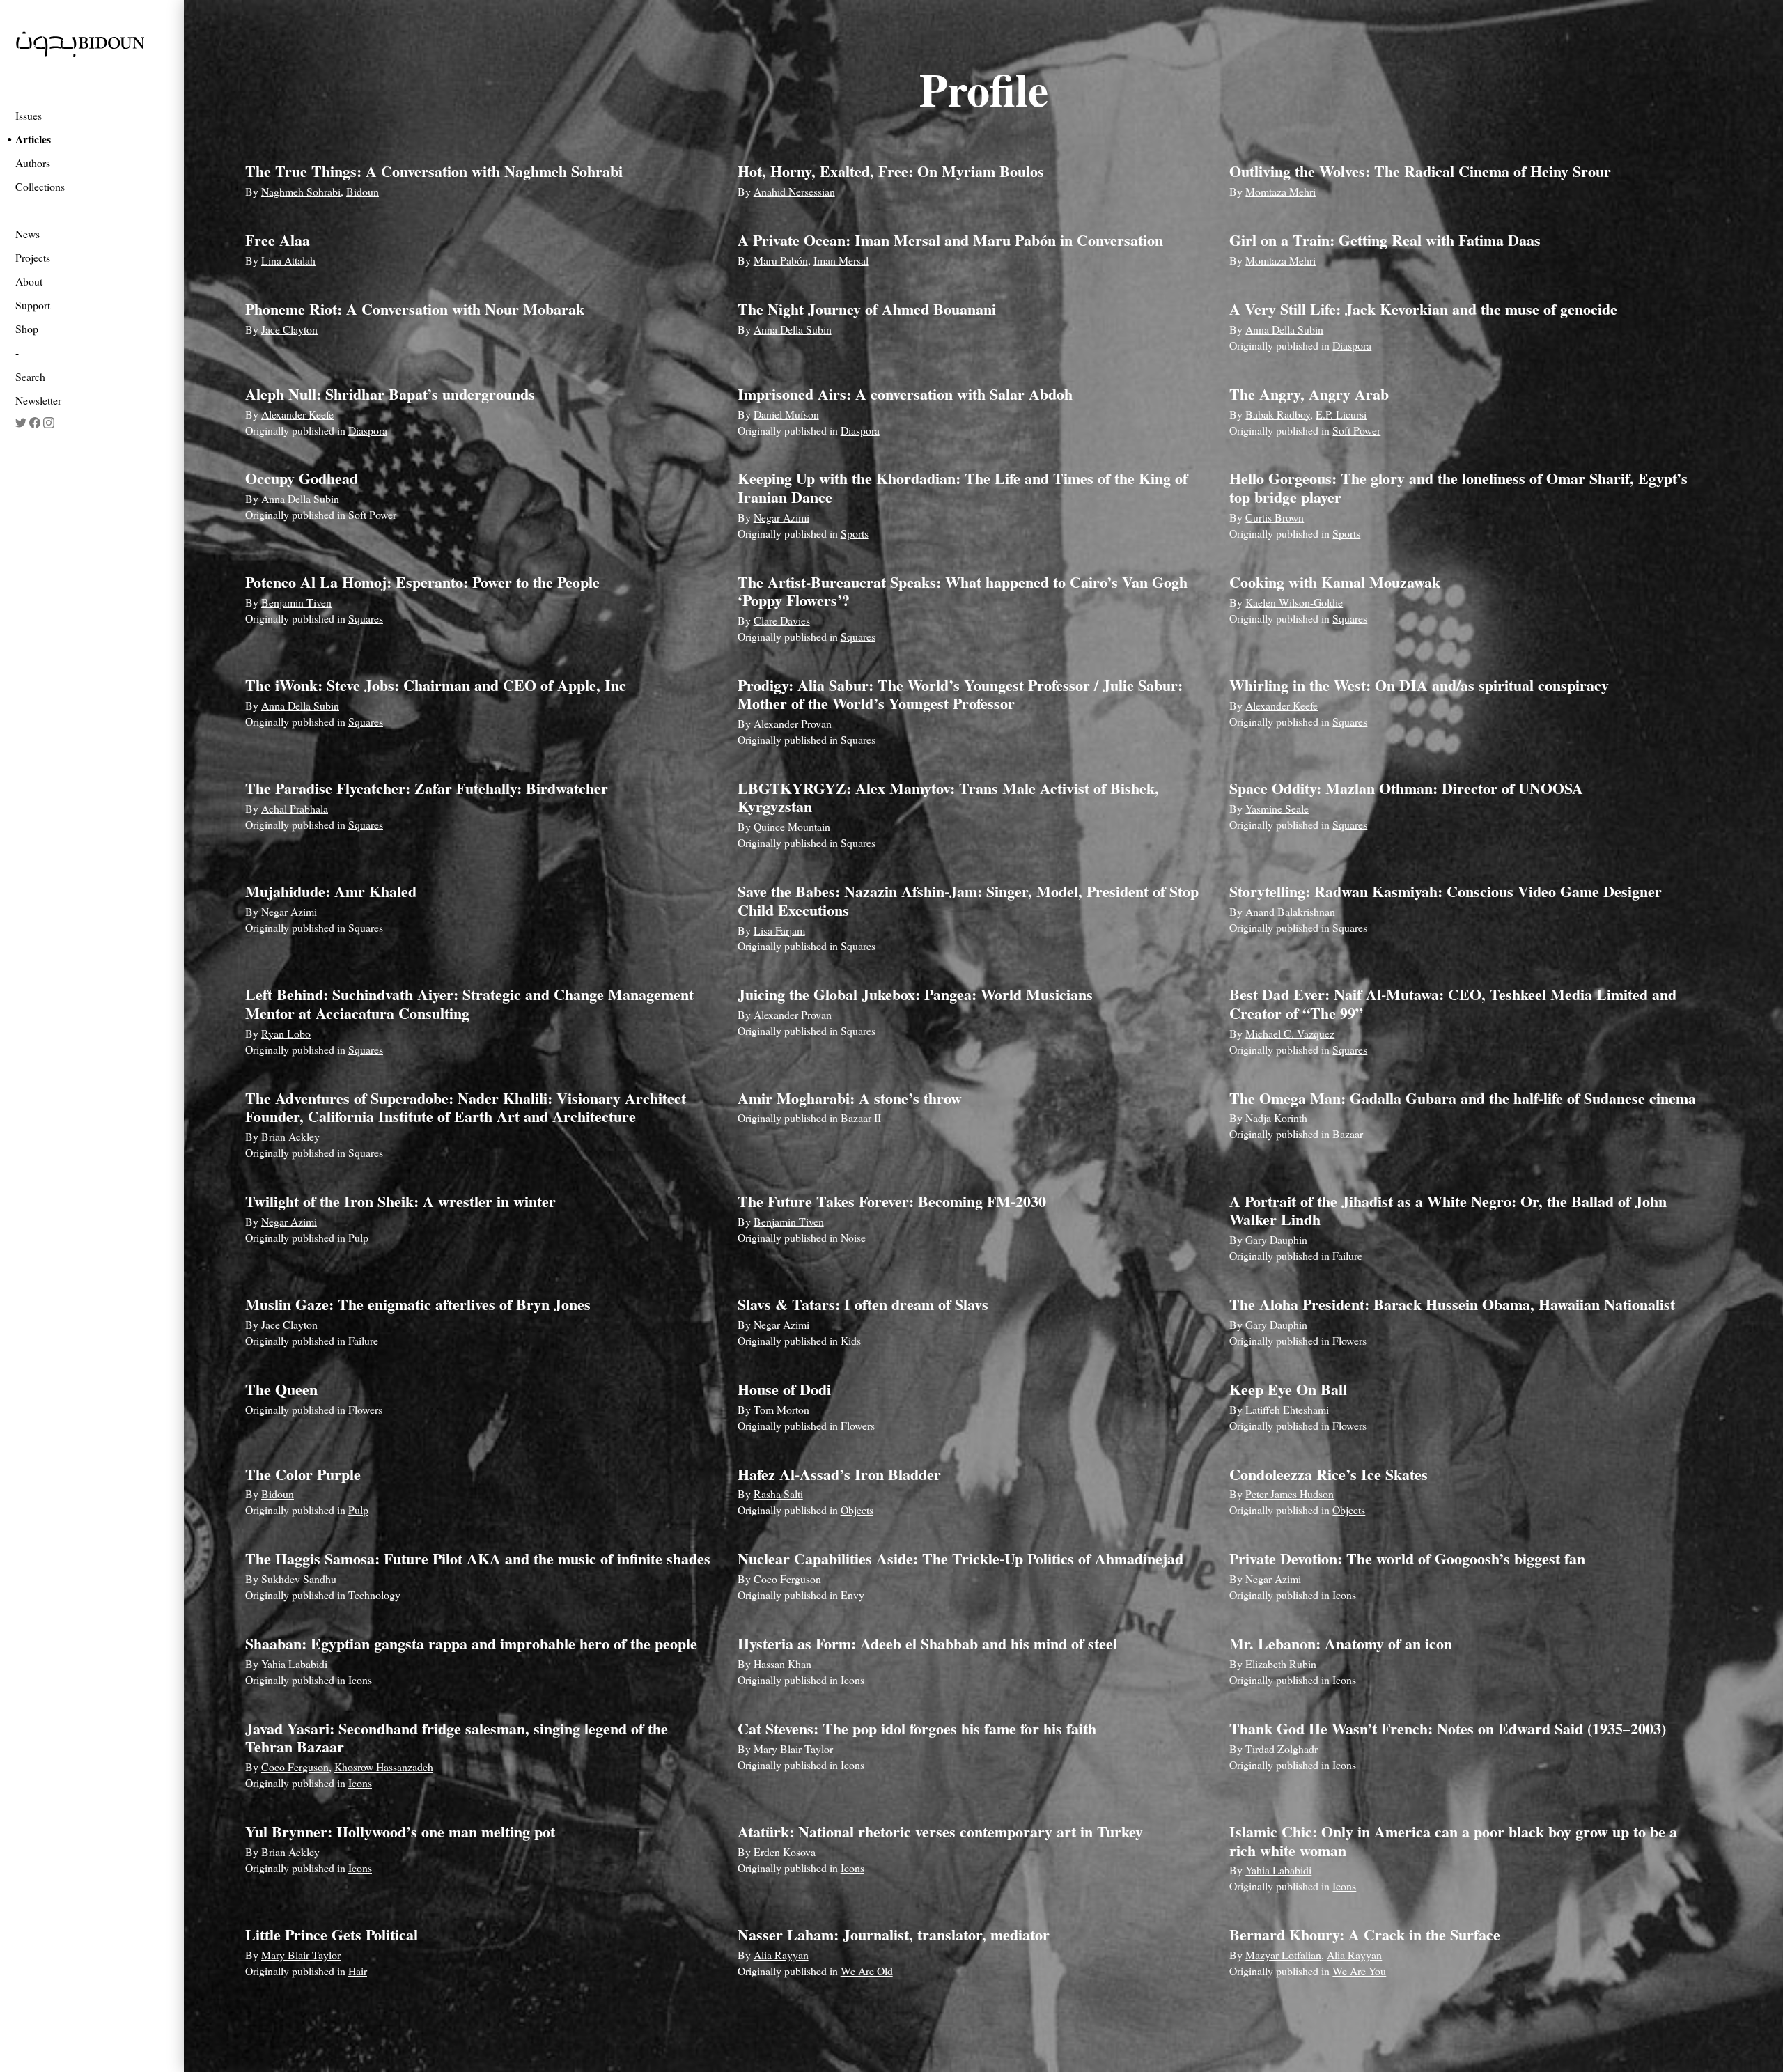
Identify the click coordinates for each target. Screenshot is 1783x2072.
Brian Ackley (290, 1136)
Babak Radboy (1278, 414)
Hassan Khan (783, 1664)
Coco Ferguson (787, 1579)
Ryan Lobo (286, 1033)
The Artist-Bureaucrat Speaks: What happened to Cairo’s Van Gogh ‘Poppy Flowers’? (963, 591)
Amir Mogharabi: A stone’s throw (850, 1098)
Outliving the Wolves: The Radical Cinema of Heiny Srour (1420, 171)
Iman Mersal (841, 260)
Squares (366, 618)
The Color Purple (303, 1474)
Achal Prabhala (295, 808)
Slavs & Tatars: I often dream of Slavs (863, 1304)
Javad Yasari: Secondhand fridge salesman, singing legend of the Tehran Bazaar (457, 1737)
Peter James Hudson (1290, 1494)
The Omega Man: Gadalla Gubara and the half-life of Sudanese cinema (1463, 1098)
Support (33, 305)
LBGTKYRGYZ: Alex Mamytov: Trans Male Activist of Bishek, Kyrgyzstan (948, 797)
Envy (852, 1595)
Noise (853, 1237)
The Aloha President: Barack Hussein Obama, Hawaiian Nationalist (1452, 1304)
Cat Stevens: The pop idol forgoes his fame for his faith (917, 1728)
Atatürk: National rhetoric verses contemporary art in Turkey (940, 1831)
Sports (855, 533)
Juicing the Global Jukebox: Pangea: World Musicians (915, 994)
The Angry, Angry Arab (1309, 394)
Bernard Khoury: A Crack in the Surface (1365, 1934)
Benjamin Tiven (296, 602)
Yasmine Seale (1277, 808)
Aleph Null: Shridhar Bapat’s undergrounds (390, 394)
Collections (40, 186)
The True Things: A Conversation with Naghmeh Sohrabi (434, 171)
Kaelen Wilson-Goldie (1294, 602)
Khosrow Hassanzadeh (384, 1767)
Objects (857, 1510)
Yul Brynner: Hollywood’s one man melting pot (400, 1831)
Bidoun (363, 191)
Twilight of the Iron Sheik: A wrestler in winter (400, 1201)
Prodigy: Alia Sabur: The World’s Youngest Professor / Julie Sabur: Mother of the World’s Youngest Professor (960, 694)
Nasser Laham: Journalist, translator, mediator (894, 1934)
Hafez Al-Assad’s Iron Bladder (839, 1474)
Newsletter (38, 400)
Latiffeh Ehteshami (1287, 1409)
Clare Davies (782, 620)
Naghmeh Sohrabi (301, 191)
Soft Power (1356, 430)
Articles (33, 139)
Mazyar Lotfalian (1283, 1955)
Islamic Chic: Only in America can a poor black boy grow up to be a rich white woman (1453, 1840)
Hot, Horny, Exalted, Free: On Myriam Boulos (891, 171)
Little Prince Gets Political (332, 1934)
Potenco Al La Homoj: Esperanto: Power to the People (422, 582)
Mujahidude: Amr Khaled (331, 891)
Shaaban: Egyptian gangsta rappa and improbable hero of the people (471, 1643)
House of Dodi (784, 1389)
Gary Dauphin (1276, 1239)
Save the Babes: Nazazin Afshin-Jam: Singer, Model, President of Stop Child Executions (968, 900)
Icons (1344, 1595)
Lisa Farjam (779, 930)
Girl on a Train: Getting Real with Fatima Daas (1385, 240)
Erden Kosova (785, 1852)
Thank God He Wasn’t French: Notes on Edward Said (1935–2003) (1448, 1728)
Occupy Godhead (302, 478)
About (29, 281)
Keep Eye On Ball (1288, 1389)
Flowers (1349, 1340)
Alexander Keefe (297, 414)
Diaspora (1352, 345)
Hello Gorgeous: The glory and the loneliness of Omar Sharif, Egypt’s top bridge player (1458, 487)
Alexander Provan (793, 723)
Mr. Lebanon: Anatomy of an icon (1341, 1643)
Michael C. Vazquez (1290, 1033)
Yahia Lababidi (294, 1664)
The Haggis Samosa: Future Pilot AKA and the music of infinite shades (478, 1558)
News (28, 234)
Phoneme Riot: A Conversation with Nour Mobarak (415, 309)
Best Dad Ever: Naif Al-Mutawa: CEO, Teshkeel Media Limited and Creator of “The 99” (1453, 1003)
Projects (33, 257)
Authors (33, 163)
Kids (851, 1340)
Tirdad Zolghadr (1282, 1748)
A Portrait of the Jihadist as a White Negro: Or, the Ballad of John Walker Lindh (1448, 1210)
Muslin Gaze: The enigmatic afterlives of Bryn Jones (418, 1304)
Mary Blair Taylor (793, 1748)
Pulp (358, 1237)
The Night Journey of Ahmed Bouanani (867, 309)
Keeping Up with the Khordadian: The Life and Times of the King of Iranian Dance (963, 487)
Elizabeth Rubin (1281, 1664)
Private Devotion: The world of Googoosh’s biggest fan (1407, 1558)
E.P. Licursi (1341, 414)
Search (30, 376)
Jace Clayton (289, 329)
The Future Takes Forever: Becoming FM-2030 (892, 1201)
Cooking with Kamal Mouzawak (1335, 582)
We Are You (1359, 1971)
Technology (374, 1595)
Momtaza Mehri (1280, 191)
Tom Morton (781, 1409)
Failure (1347, 1255)
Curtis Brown (1275, 517)
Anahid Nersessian (794, 191)
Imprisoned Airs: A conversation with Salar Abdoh (905, 394)
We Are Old (867, 1971)
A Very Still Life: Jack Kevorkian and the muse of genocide (1423, 309)
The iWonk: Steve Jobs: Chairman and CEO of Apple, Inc (436, 685)
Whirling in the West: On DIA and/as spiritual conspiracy (1419, 685)
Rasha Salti (778, 1494)
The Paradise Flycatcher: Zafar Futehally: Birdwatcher (427, 788)
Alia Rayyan (781, 1955)
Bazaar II (861, 1117)
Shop (27, 328)
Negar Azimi (781, 517)
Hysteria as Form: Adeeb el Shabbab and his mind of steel (927, 1643)
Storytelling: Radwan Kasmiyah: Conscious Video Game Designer (1446, 891)
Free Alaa (278, 240)
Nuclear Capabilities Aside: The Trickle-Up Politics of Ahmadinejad (960, 1558)
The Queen (281, 1389)
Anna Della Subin (793, 329)
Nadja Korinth (1276, 1117)
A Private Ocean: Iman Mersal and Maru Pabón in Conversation (950, 240)
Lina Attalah (288, 260)
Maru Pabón (781, 260)
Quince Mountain (792, 826)
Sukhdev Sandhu (299, 1579)
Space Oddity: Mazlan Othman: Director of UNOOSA (1406, 788)
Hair (358, 1971)
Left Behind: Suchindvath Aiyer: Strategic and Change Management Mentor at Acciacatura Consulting (469, 1003)
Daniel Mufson (786, 414)
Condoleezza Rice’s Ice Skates (1329, 1474)
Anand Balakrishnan (1290, 911)
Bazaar (1348, 1134)
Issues (29, 115)
